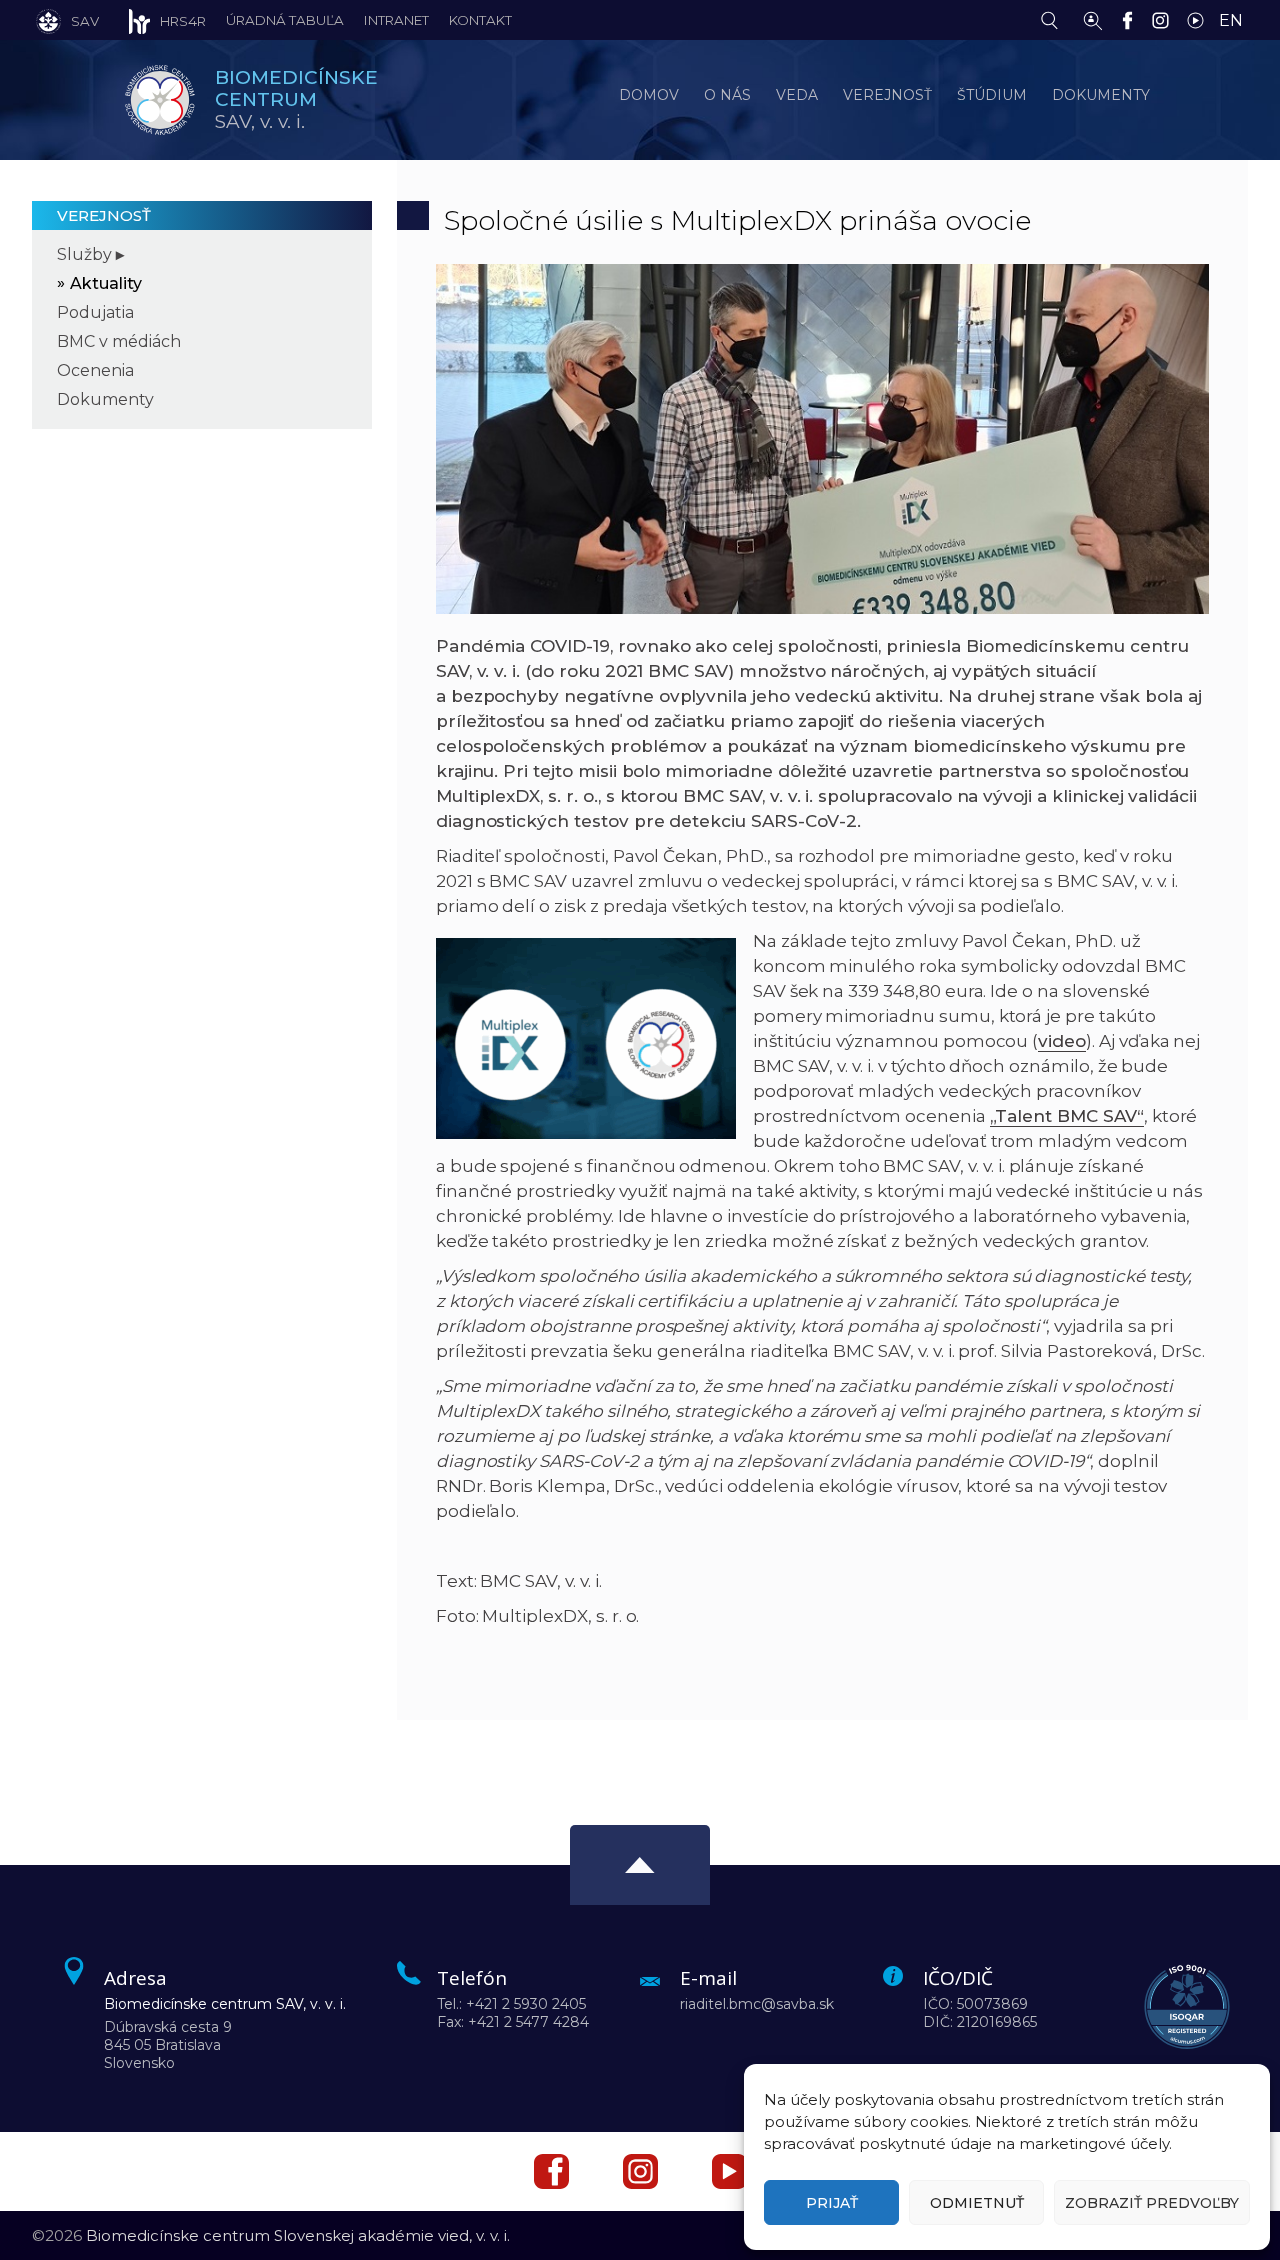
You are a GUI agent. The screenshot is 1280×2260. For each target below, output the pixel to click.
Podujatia (95, 312)
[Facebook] (1132, 19)
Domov (649, 95)
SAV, (296, 99)
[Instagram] (1165, 19)
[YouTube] (1200, 19)
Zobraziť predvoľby (1152, 2203)
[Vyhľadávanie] (1054, 19)
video (1062, 1041)
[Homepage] (160, 100)
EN (1231, 20)
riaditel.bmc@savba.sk (757, 2004)
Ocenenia (95, 370)
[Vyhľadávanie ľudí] (1093, 19)
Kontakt (480, 20)
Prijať (832, 2203)
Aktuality (106, 283)
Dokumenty (105, 399)
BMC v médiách (119, 341)
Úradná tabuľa (285, 20)
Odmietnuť (977, 2203)
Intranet (396, 20)
